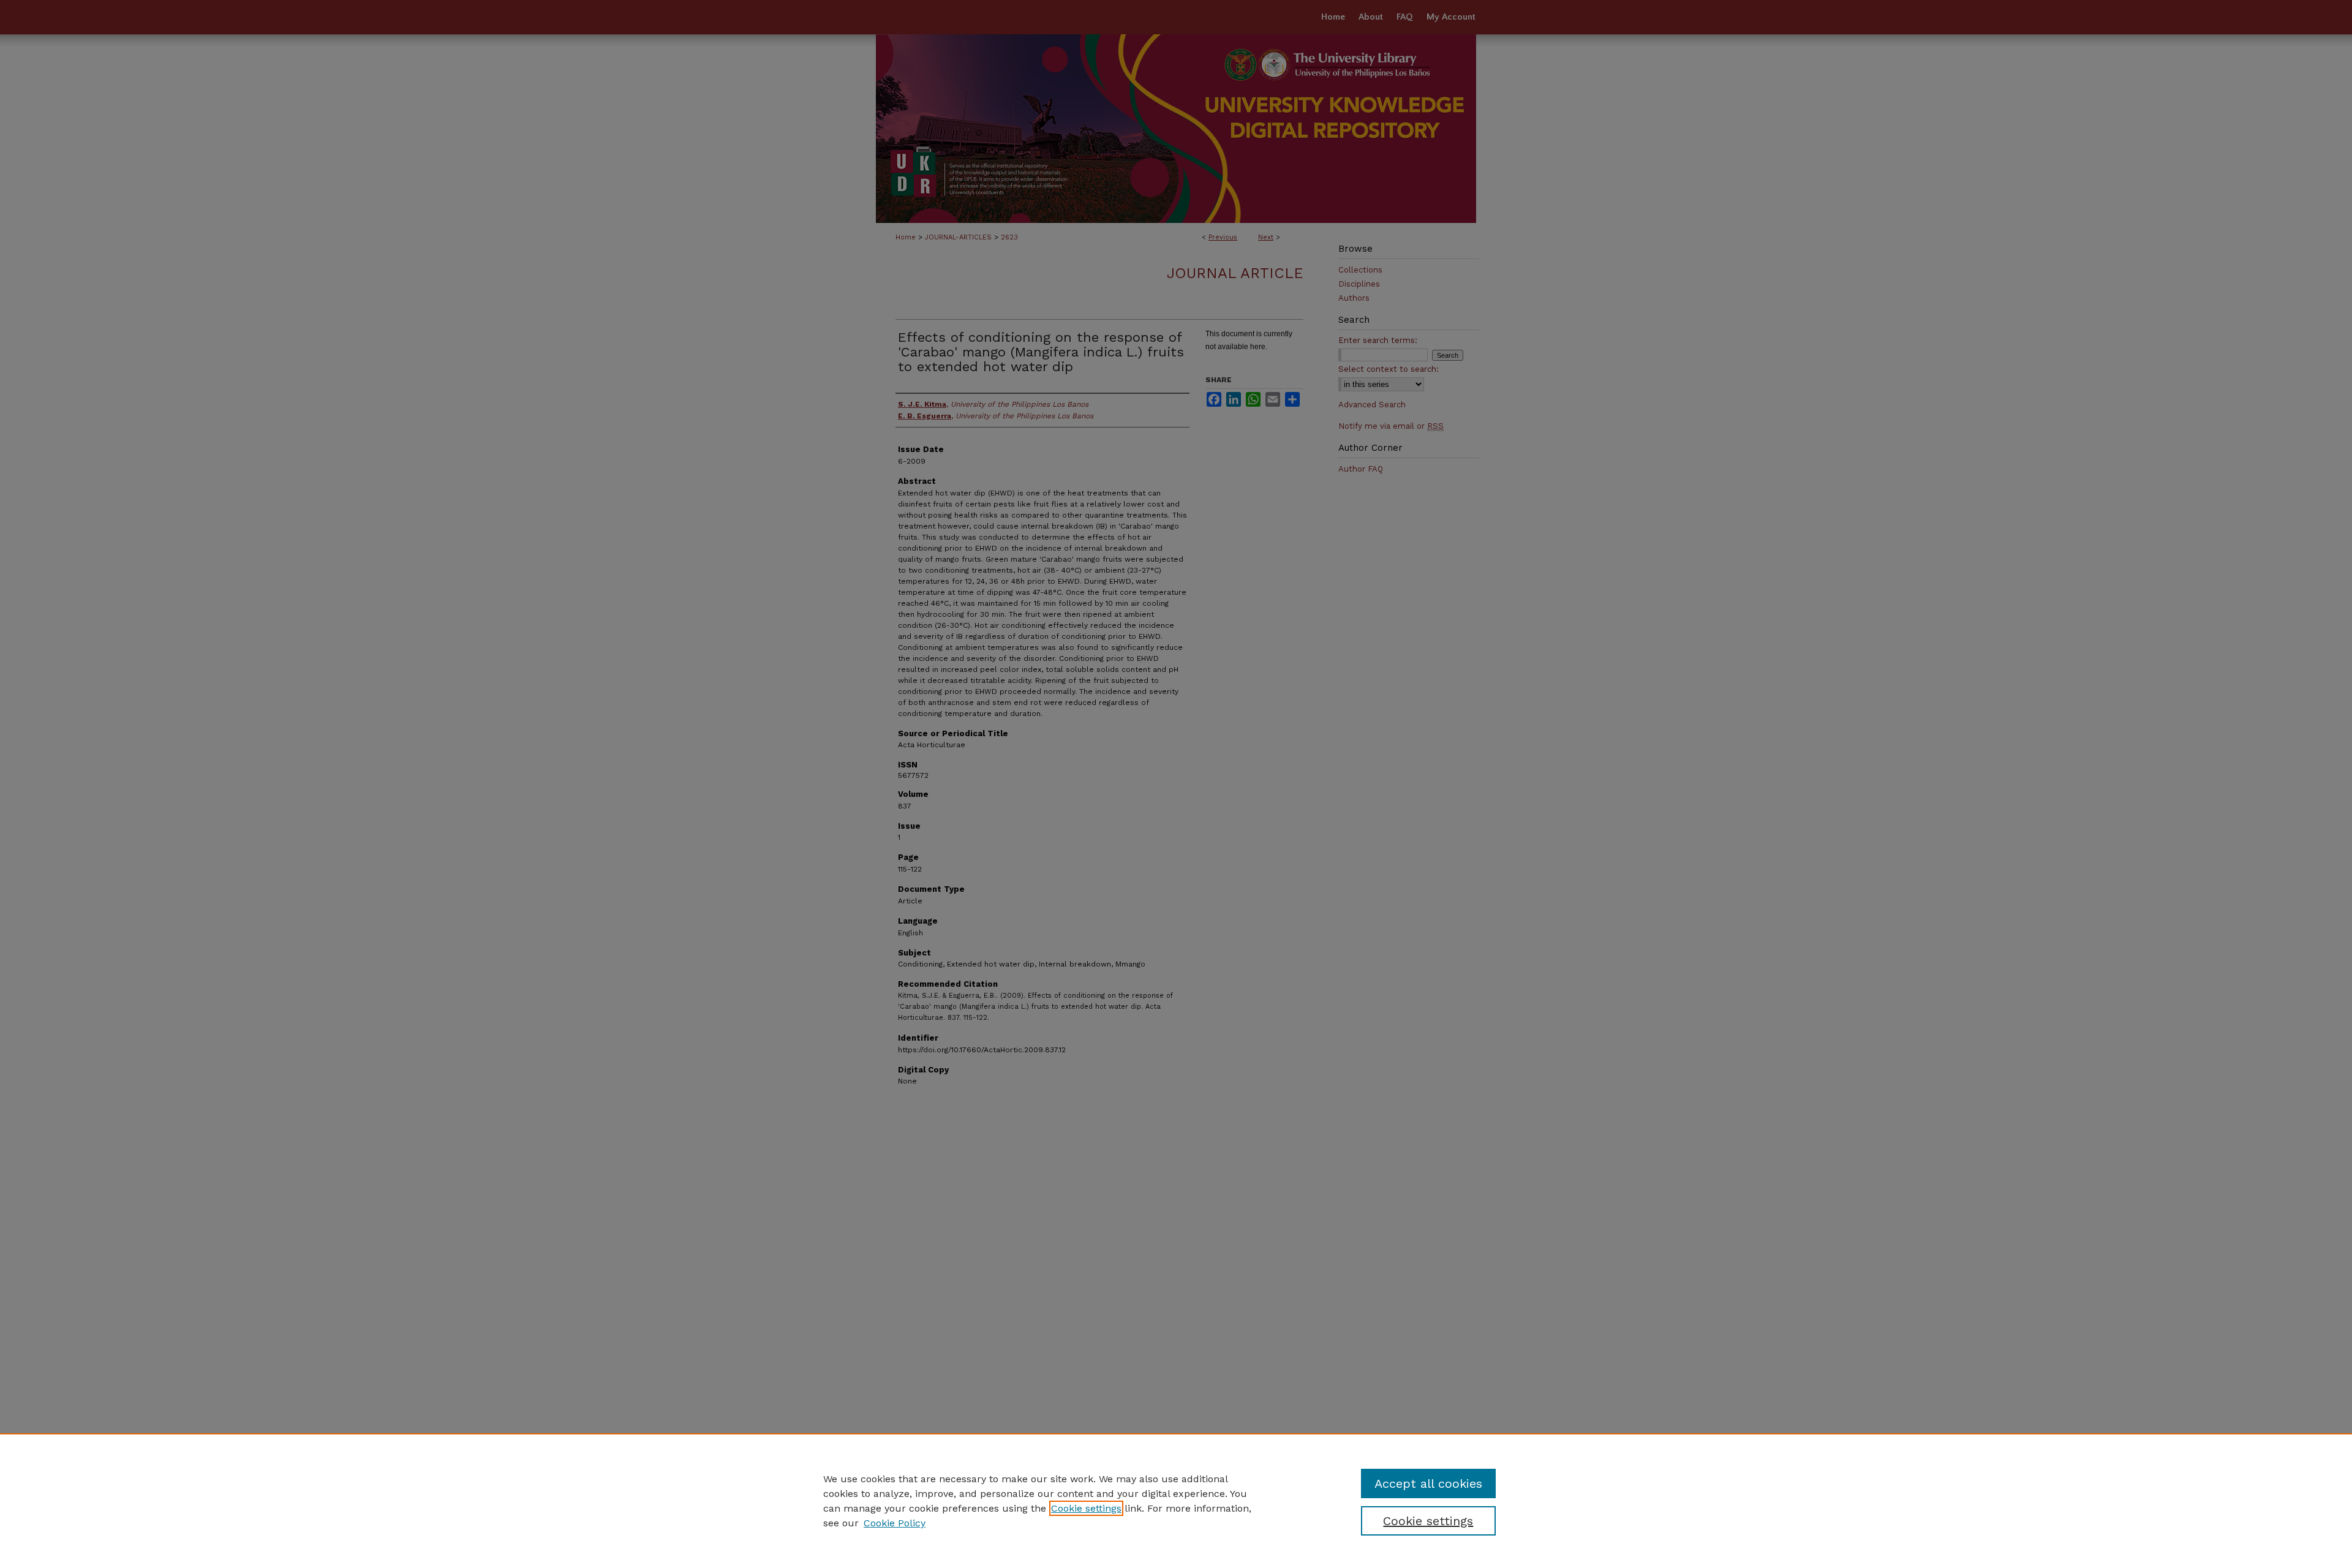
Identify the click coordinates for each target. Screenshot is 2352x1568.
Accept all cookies (1428, 1483)
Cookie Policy (895, 1523)
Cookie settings (1086, 1508)
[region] (1176, 1501)
